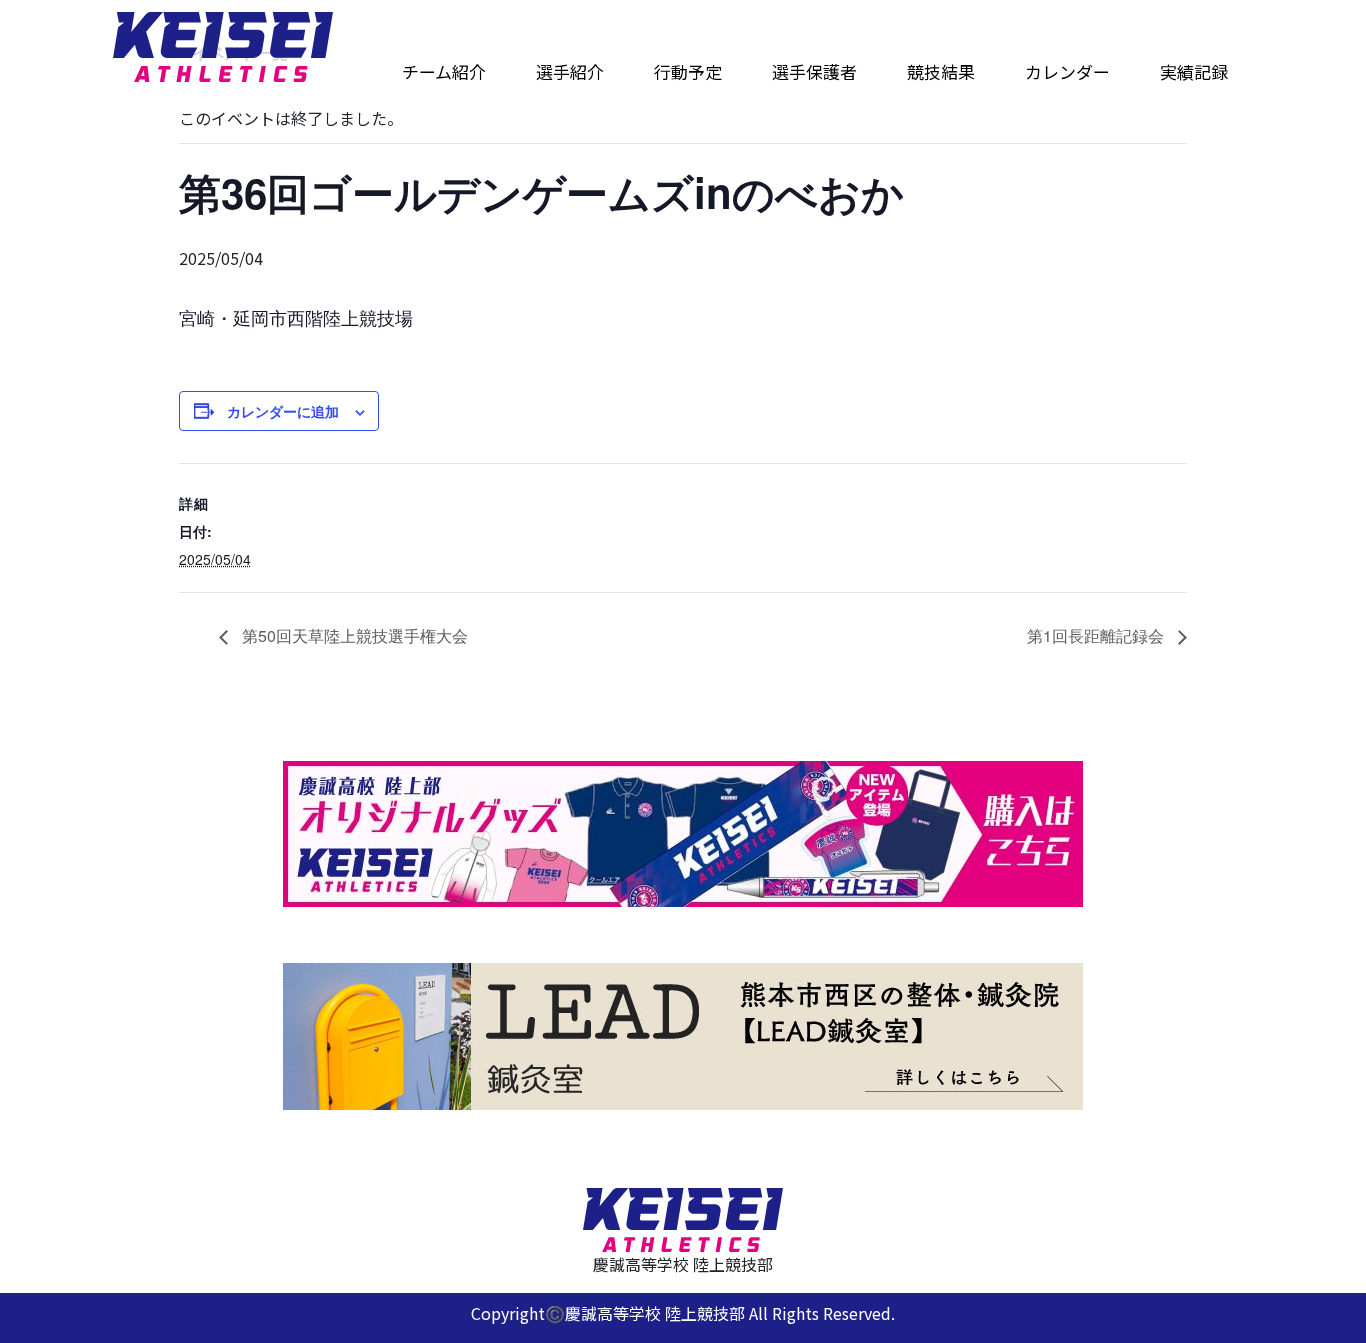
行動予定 (688, 71)
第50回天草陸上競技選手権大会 (353, 635)
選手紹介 (570, 71)
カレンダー (1067, 71)
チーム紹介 (444, 71)
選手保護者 (814, 71)
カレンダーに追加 (283, 411)
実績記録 (1194, 71)
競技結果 (941, 71)
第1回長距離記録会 (1097, 635)
